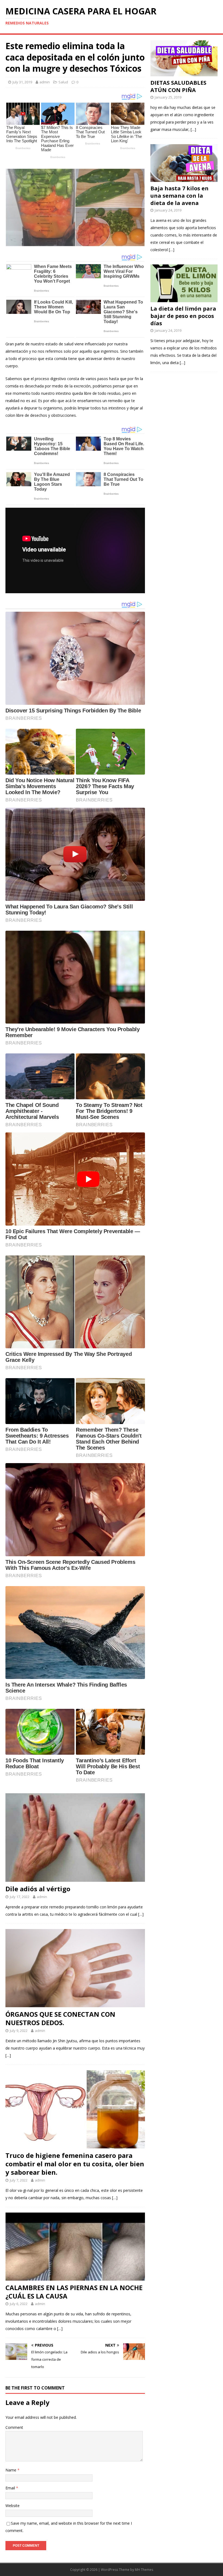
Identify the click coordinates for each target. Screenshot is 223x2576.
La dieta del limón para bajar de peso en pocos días (183, 316)
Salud (63, 82)
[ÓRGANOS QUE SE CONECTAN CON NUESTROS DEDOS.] (75, 2004)
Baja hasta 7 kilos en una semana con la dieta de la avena (179, 196)
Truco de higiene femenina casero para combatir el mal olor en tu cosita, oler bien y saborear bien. (75, 2164)
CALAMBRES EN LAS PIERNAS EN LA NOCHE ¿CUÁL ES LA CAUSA (74, 2292)
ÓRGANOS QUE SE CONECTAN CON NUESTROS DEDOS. (60, 2018)
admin (45, 82)
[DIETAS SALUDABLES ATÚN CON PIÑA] (184, 73)
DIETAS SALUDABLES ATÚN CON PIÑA (178, 86)
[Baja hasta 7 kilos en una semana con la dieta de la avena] (184, 178)
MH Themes (144, 2570)
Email (11, 2488)
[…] (141, 1914)
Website (13, 2506)
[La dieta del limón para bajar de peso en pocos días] (184, 299)
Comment (14, 2427)
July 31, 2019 (22, 82)
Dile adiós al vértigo (38, 1889)
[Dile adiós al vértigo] (75, 1878)
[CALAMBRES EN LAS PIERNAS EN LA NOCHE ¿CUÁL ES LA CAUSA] (75, 2277)
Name (11, 2470)
